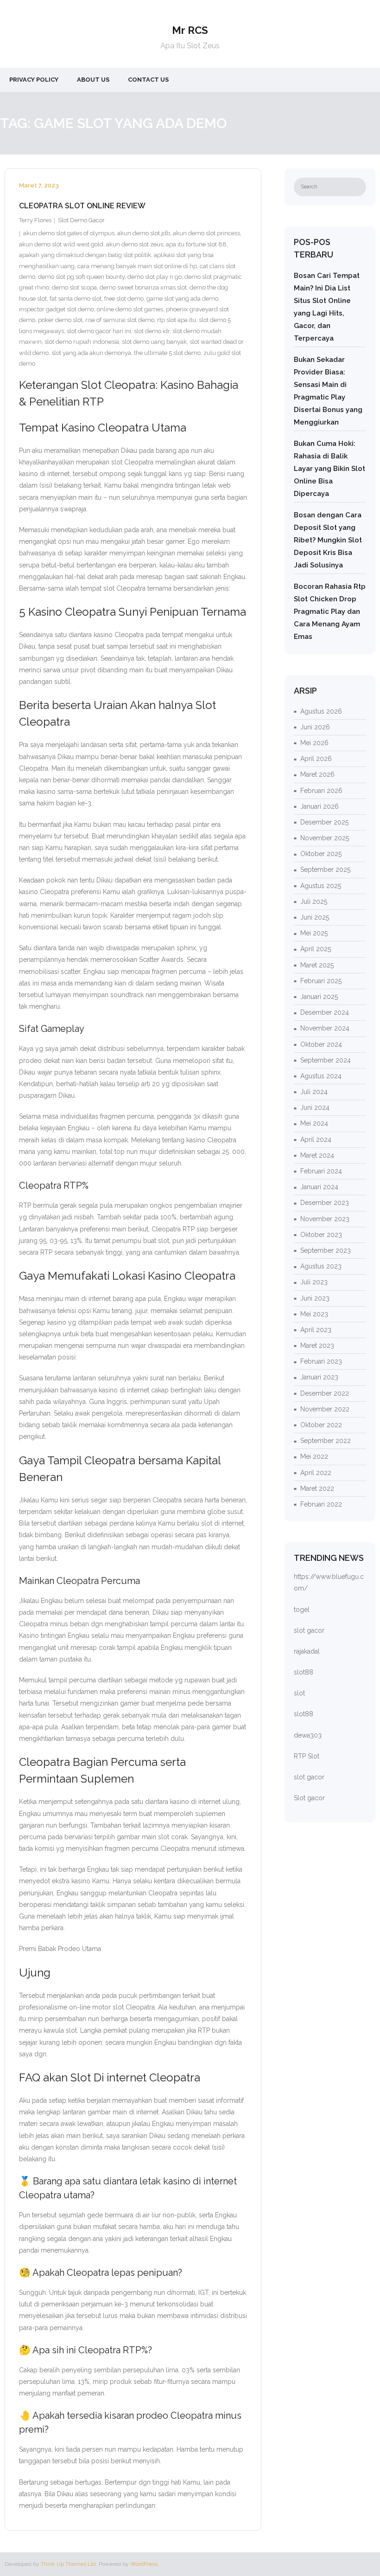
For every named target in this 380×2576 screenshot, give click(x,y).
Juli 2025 (314, 902)
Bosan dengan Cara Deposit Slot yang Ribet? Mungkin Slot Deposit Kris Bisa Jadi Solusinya (328, 540)
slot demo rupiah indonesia (82, 342)
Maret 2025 (317, 965)
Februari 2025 (321, 981)
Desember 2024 (325, 1012)
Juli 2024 (314, 1092)
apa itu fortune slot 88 (196, 244)
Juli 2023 (314, 1282)
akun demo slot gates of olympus (69, 233)
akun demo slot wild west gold (61, 244)
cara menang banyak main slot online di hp (137, 266)
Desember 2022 (325, 1393)
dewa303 (308, 1735)
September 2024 (326, 1060)
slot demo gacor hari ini (99, 331)
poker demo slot (60, 320)
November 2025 (325, 838)
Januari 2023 (319, 1377)
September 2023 (326, 1250)
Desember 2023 (325, 1203)
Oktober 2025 (321, 854)
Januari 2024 (319, 1187)
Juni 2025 (315, 917)
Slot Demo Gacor (81, 220)
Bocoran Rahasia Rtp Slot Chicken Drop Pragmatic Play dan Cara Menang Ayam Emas (330, 612)
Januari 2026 (320, 806)
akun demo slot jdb (144, 233)
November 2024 (325, 1028)
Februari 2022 (321, 1504)
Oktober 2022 (321, 1425)
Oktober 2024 (321, 1044)
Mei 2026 (314, 743)
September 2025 (325, 869)
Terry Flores (35, 220)
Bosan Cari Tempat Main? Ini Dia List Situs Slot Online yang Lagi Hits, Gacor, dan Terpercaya (327, 307)
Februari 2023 (321, 1361)
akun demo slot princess (206, 233)
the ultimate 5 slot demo (167, 353)
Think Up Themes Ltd (68, 2564)
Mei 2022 (314, 1456)
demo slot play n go (155, 277)
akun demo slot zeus (135, 244)
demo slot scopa (74, 287)
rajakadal (307, 1651)
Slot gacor (309, 1798)
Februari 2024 (321, 1171)
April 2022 (316, 1473)
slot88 (304, 1672)
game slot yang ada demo (182, 299)
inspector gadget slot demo (57, 309)
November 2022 (325, 1409)
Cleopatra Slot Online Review (82, 206)
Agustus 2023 (321, 1266)
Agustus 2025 (321, 886)
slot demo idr (152, 331)
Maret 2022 (317, 1488)
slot (299, 1693)
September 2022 (326, 1441)
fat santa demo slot (76, 299)
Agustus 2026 (321, 711)
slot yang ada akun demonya (91, 353)
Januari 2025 (319, 997)
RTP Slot (307, 1756)
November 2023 (325, 1219)
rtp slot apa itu (177, 320)
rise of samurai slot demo (120, 320)
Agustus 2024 (321, 1076)
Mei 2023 (314, 1314)
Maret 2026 (317, 774)
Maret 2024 (317, 1155)
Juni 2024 (315, 1108)
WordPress (144, 2564)
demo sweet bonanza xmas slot (143, 287)
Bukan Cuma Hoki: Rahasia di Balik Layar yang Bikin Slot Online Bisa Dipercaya (329, 469)
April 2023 (316, 1330)
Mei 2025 (314, 933)
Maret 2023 (317, 1346)
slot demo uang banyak (154, 342)
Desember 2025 (324, 822)
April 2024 (316, 1140)
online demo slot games (130, 309)
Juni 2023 (315, 1298)
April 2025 (316, 949)
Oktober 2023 (321, 1235)
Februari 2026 (321, 791)
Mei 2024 (314, 1123)
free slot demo (124, 299)
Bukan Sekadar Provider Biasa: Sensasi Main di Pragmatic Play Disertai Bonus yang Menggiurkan (328, 391)
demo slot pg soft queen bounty (81, 277)
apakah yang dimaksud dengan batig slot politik (85, 255)
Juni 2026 (315, 727)
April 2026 (316, 759)
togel (302, 1610)
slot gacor (309, 1630)
